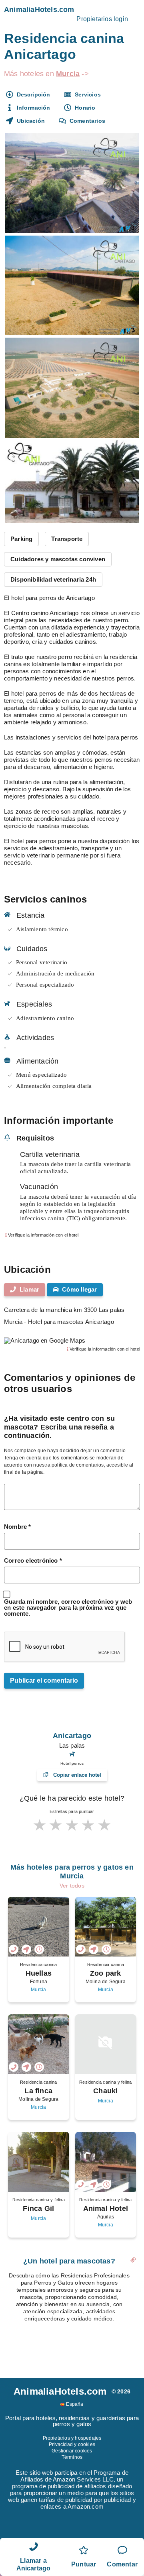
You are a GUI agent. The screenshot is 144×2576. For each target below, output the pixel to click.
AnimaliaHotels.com (39, 10)
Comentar (122, 2564)
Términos (72, 2457)
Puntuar (84, 2564)
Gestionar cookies (72, 2451)
